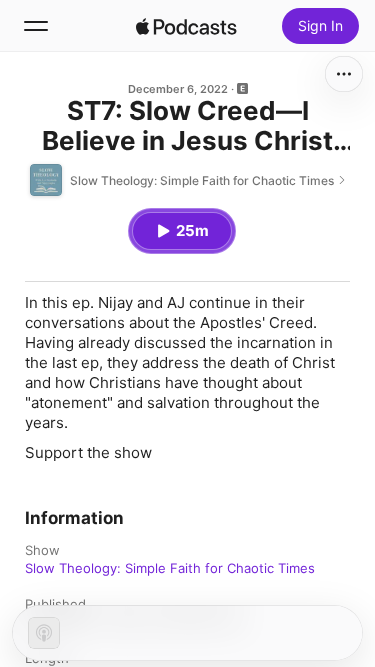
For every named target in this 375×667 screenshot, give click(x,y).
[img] (187, 26)
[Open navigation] (36, 26)
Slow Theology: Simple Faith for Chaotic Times (170, 568)
